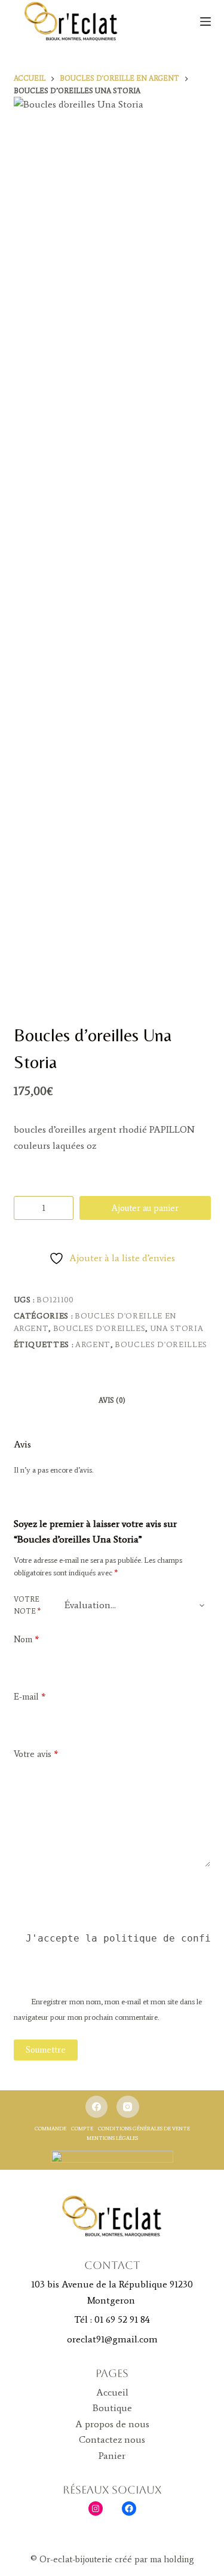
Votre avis (36, 1754)
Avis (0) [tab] (112, 1400)
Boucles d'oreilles (99, 1328)
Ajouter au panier (145, 1208)
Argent (93, 1344)
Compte (82, 2128)
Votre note (27, 1605)
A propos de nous (112, 2424)
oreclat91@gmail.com (112, 2339)
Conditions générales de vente (144, 2128)
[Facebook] (97, 2107)
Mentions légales (112, 2138)
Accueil (112, 2392)
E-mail (30, 1697)
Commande (50, 2128)
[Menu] (205, 22)
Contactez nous (112, 2439)
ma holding (171, 2559)
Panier (112, 2456)
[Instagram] (128, 2107)
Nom (26, 1639)
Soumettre (46, 2050)
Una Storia (177, 1328)
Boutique (112, 2408)
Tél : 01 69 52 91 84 (112, 2319)
